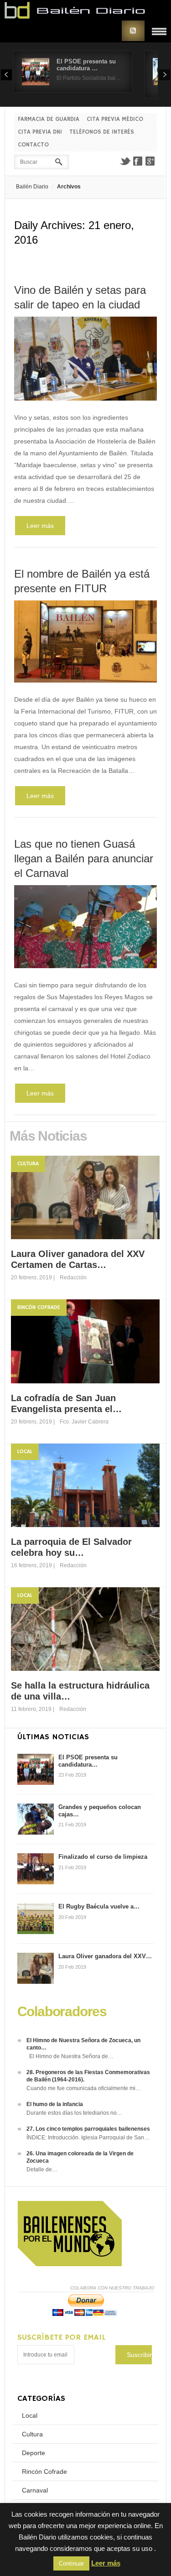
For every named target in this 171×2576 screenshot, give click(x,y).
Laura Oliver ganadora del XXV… (105, 1956)
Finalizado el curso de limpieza (103, 1857)
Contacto (33, 145)
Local (25, 1452)
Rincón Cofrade (39, 1307)
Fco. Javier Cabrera (84, 1422)
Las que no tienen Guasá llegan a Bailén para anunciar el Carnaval (84, 858)
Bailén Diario (32, 187)
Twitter (125, 161)
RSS (133, 31)
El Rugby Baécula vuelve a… (99, 1906)
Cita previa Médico (115, 119)
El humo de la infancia (55, 2104)
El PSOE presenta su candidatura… (88, 1761)
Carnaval (35, 2490)
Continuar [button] (71, 2563)
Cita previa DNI (40, 132)
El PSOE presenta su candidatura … (86, 65)
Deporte (34, 2453)
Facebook (138, 161)
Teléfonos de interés (102, 132)
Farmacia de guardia (49, 119)
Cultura (28, 1164)
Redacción (73, 1278)
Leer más (40, 526)
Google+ (150, 161)
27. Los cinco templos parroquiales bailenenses (88, 2129)
